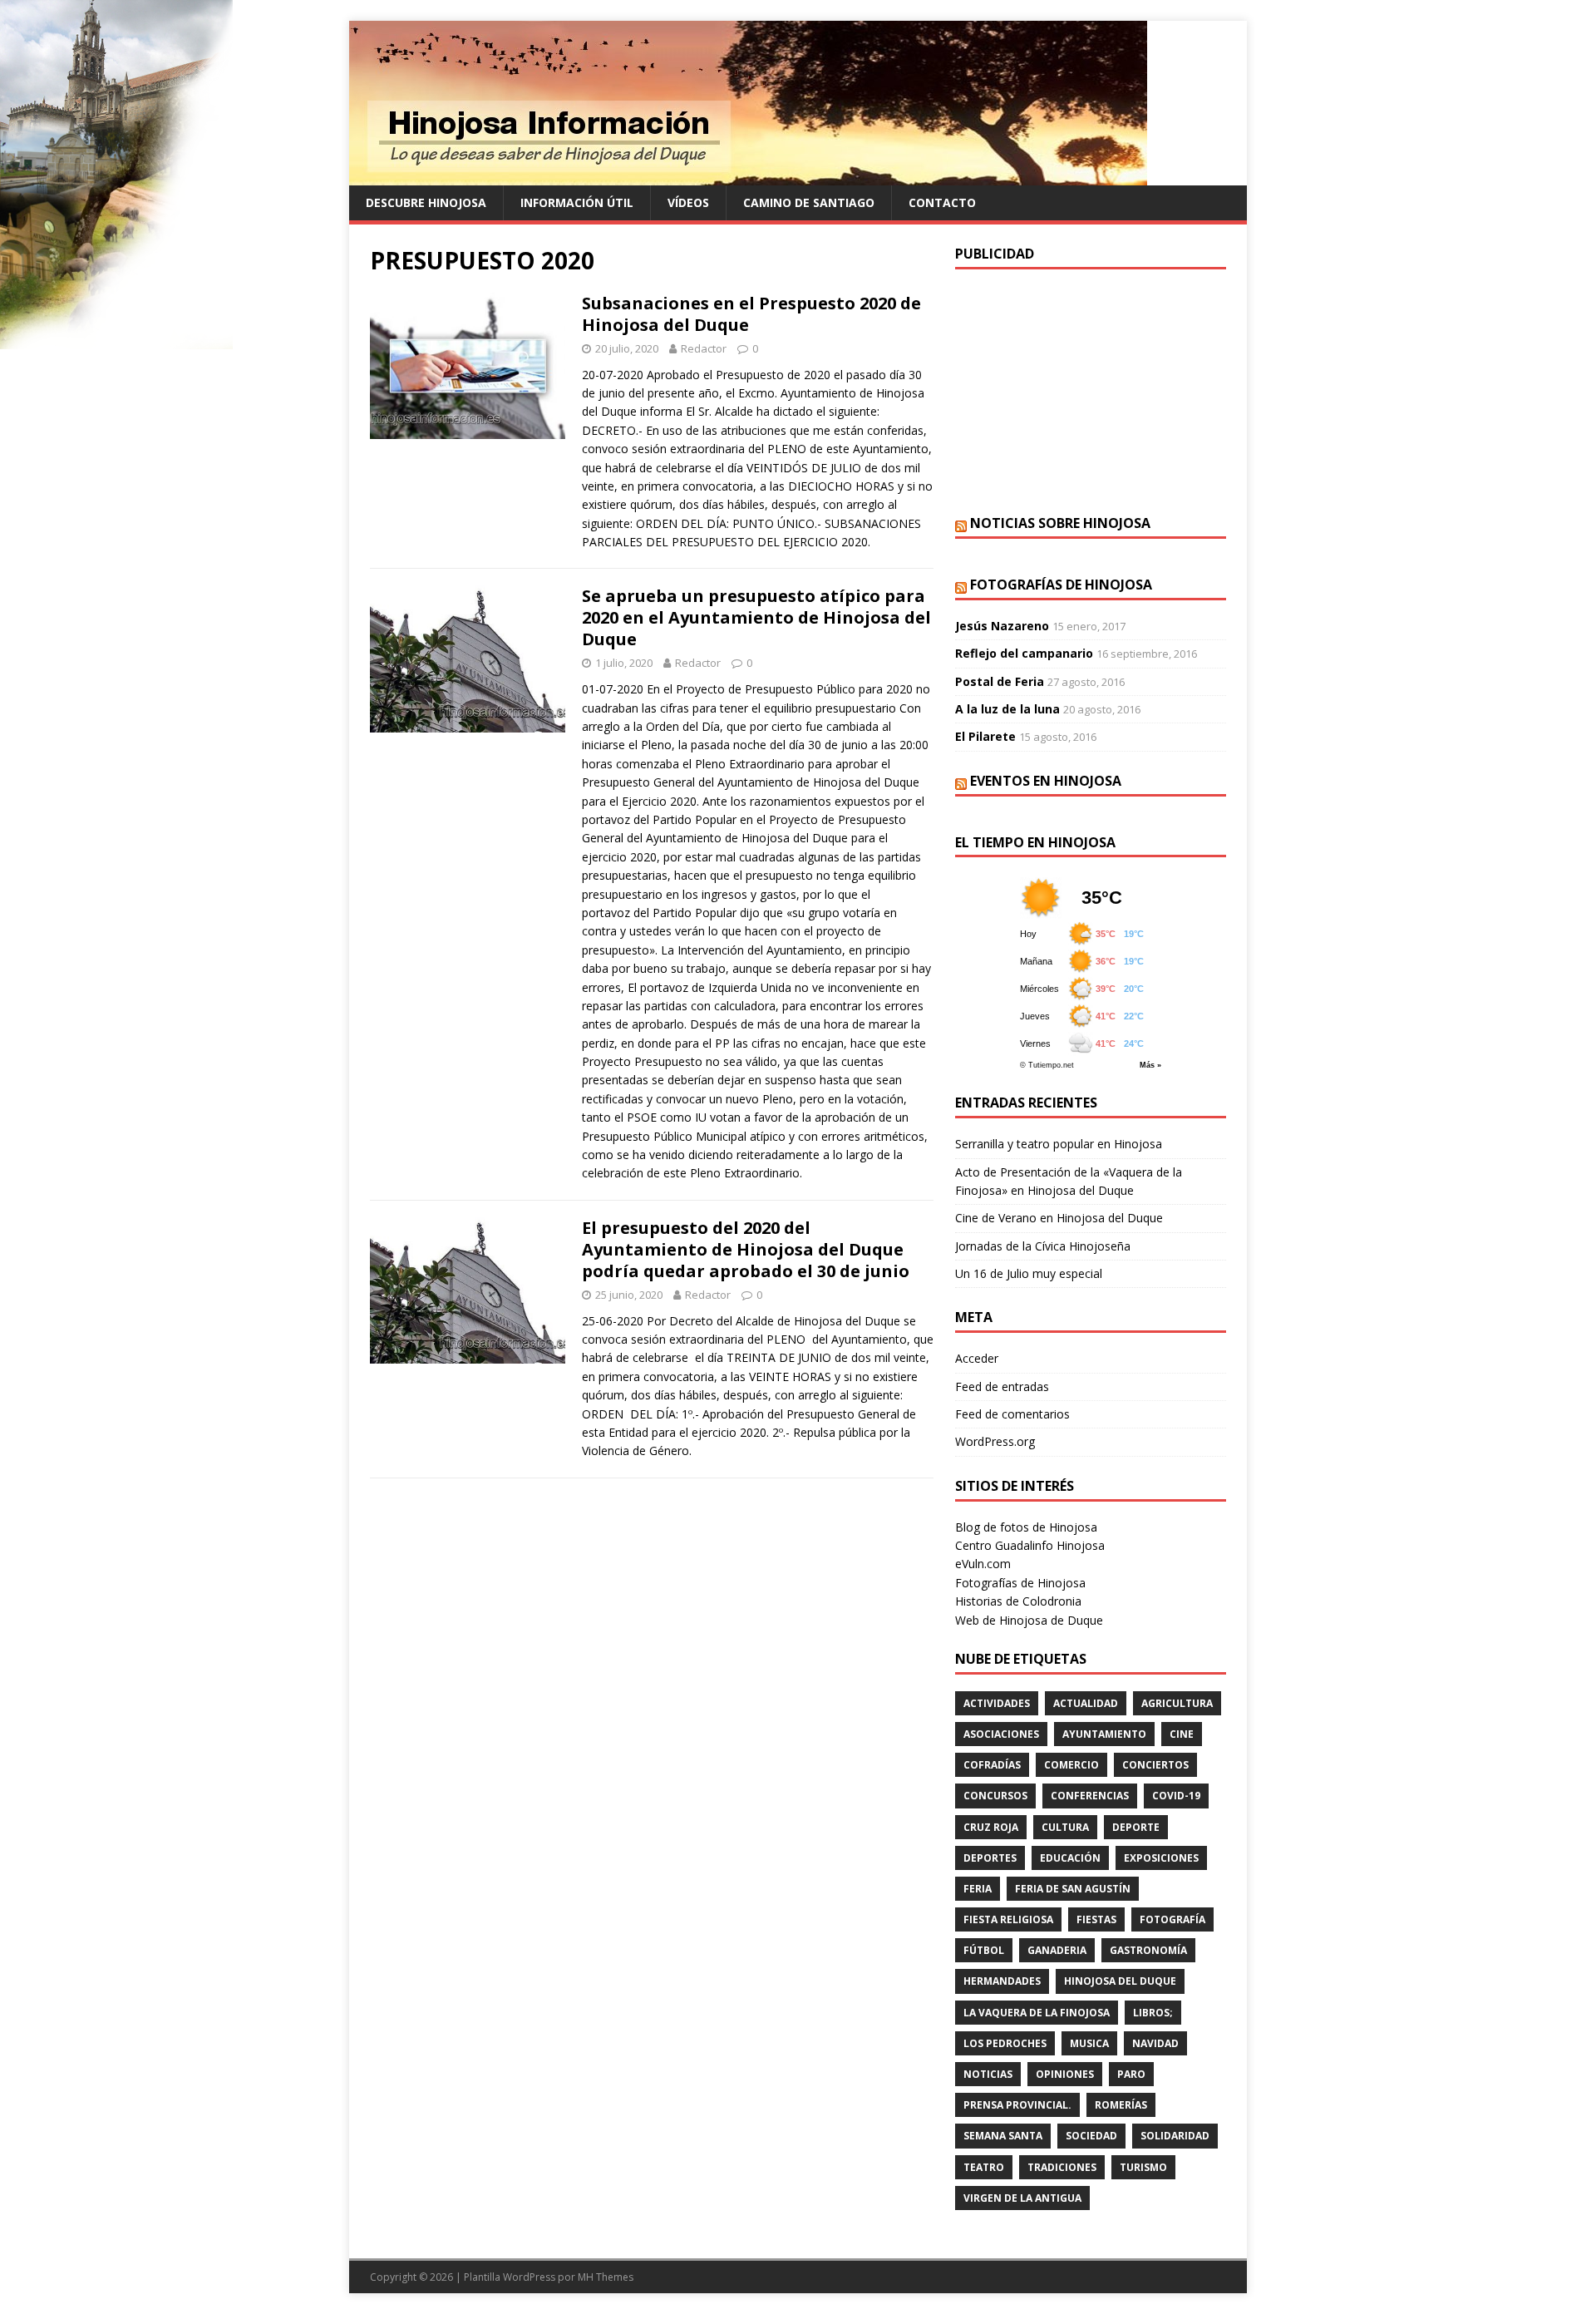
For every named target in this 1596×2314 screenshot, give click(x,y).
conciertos (1155, 1765)
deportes (990, 1858)
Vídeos (688, 202)
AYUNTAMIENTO (1104, 1734)
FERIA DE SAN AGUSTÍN (1073, 1889)
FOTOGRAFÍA (1172, 1919)
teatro (984, 2167)
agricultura (1177, 1703)
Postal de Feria (1000, 681)
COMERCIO (1071, 1765)
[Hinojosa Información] (748, 176)
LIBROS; (1153, 2013)
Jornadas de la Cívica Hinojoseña (1043, 1246)
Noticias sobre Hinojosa (1060, 523)
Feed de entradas (1002, 1386)
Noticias (988, 2074)
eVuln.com (983, 1564)
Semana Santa (1003, 2136)
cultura (1065, 1827)
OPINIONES (1065, 2074)
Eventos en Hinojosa (1046, 781)
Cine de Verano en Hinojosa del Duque (1059, 1218)
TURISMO (1143, 2167)
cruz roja (991, 1827)
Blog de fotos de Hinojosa (1026, 1527)
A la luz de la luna (1007, 709)
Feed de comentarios (1012, 1414)
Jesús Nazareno (1002, 626)
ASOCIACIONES (1001, 1734)
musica (1089, 2043)
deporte (1136, 1827)
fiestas (1096, 1919)
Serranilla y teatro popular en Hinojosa (1059, 1144)
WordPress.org (995, 1441)
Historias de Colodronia (1018, 1601)
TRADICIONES (1062, 2167)
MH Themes (606, 2277)
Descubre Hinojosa (426, 202)
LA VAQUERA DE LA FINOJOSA (1037, 2013)
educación (1070, 1858)
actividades (997, 1703)
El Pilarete (985, 736)
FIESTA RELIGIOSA (1008, 1919)
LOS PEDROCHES (1005, 2043)
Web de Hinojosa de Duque (1029, 1620)
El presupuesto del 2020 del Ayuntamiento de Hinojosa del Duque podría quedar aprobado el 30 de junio (746, 1249)
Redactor (704, 348)
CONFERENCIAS (1090, 1796)
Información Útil (577, 202)
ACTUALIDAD (1086, 1703)
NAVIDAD (1155, 2043)
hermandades (1002, 1981)
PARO (1131, 2074)
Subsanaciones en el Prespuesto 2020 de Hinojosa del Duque (751, 314)
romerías (1121, 2105)
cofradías (992, 1765)
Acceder (977, 1358)
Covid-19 (1176, 1796)
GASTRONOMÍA (1148, 1950)
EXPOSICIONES (1161, 1858)
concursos (995, 1796)
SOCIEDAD (1091, 2136)
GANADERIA (1057, 1950)
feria (978, 1889)
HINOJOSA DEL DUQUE (1120, 1981)
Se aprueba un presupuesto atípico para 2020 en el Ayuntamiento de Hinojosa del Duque (756, 617)
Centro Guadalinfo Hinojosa (1030, 1545)
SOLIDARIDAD (1175, 2136)
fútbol (984, 1950)
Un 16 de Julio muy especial (1029, 1273)
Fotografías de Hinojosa (1061, 585)
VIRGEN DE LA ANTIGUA (1022, 2198)
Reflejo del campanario (1024, 653)
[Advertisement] (1091, 390)
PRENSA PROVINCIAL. (1017, 2105)
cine (1182, 1734)
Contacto (942, 202)
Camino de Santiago (809, 202)
